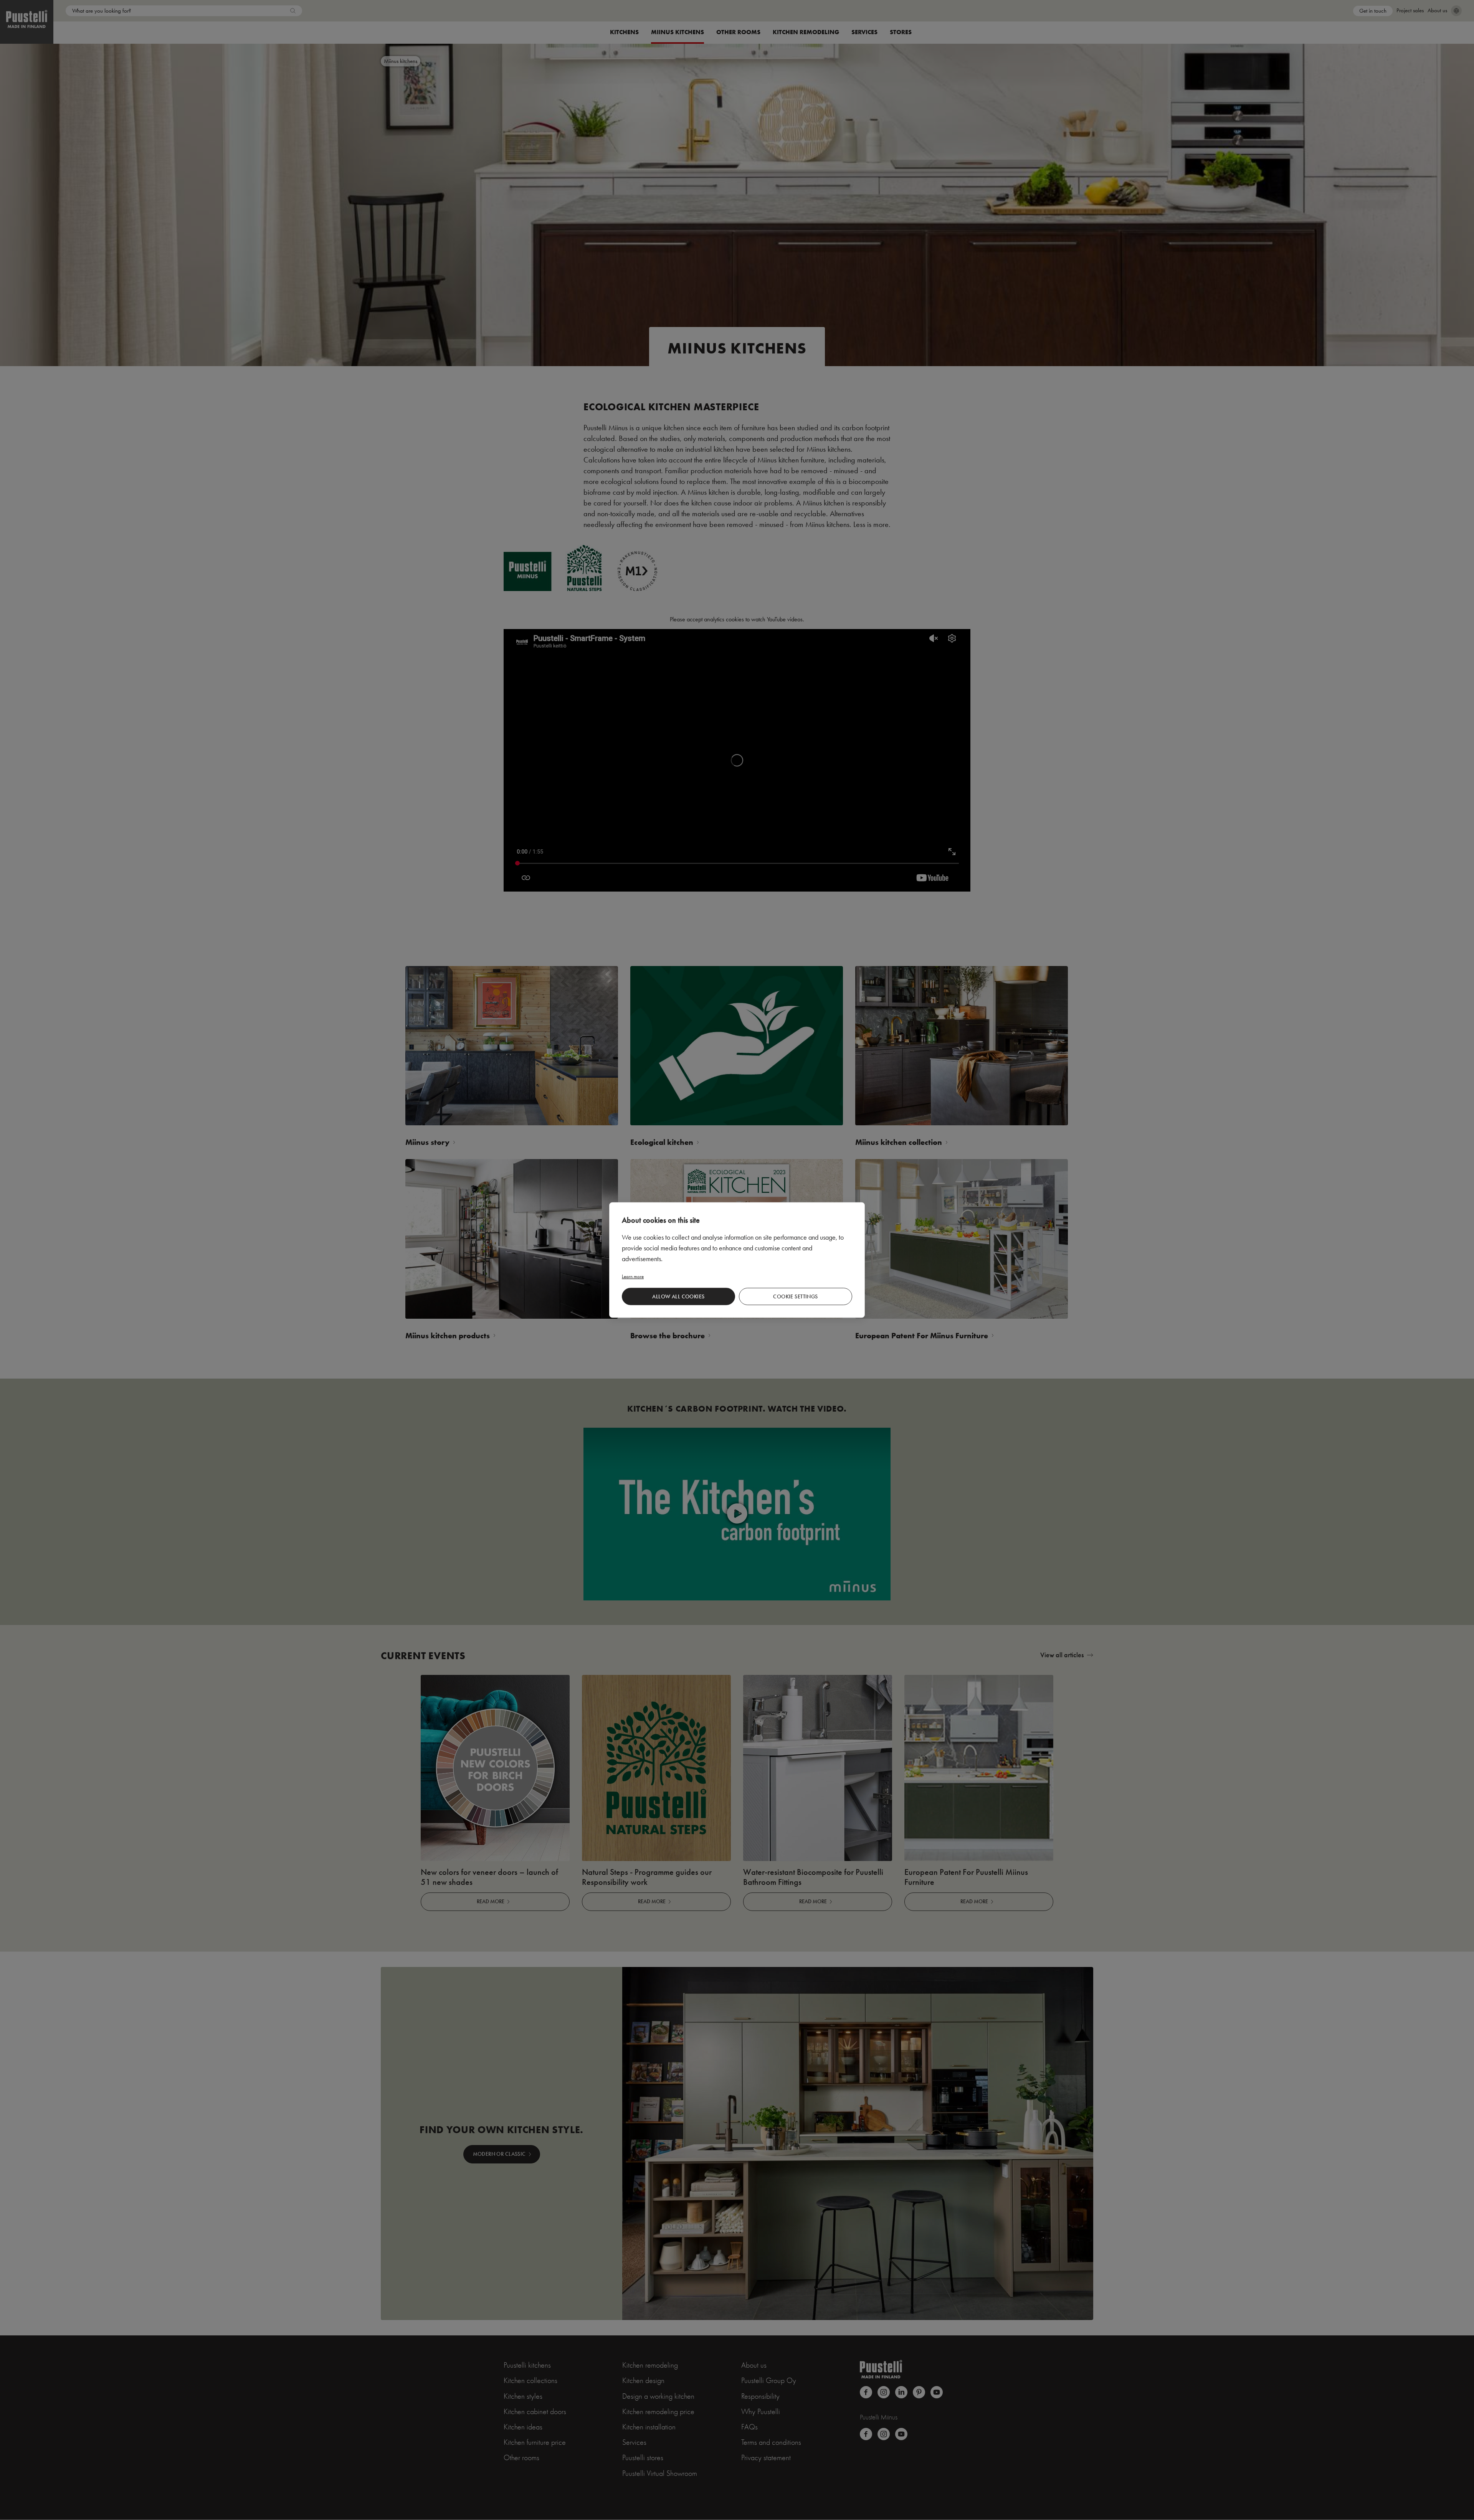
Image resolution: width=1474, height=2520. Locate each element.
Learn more (633, 1276)
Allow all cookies (678, 1296)
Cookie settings (795, 1296)
